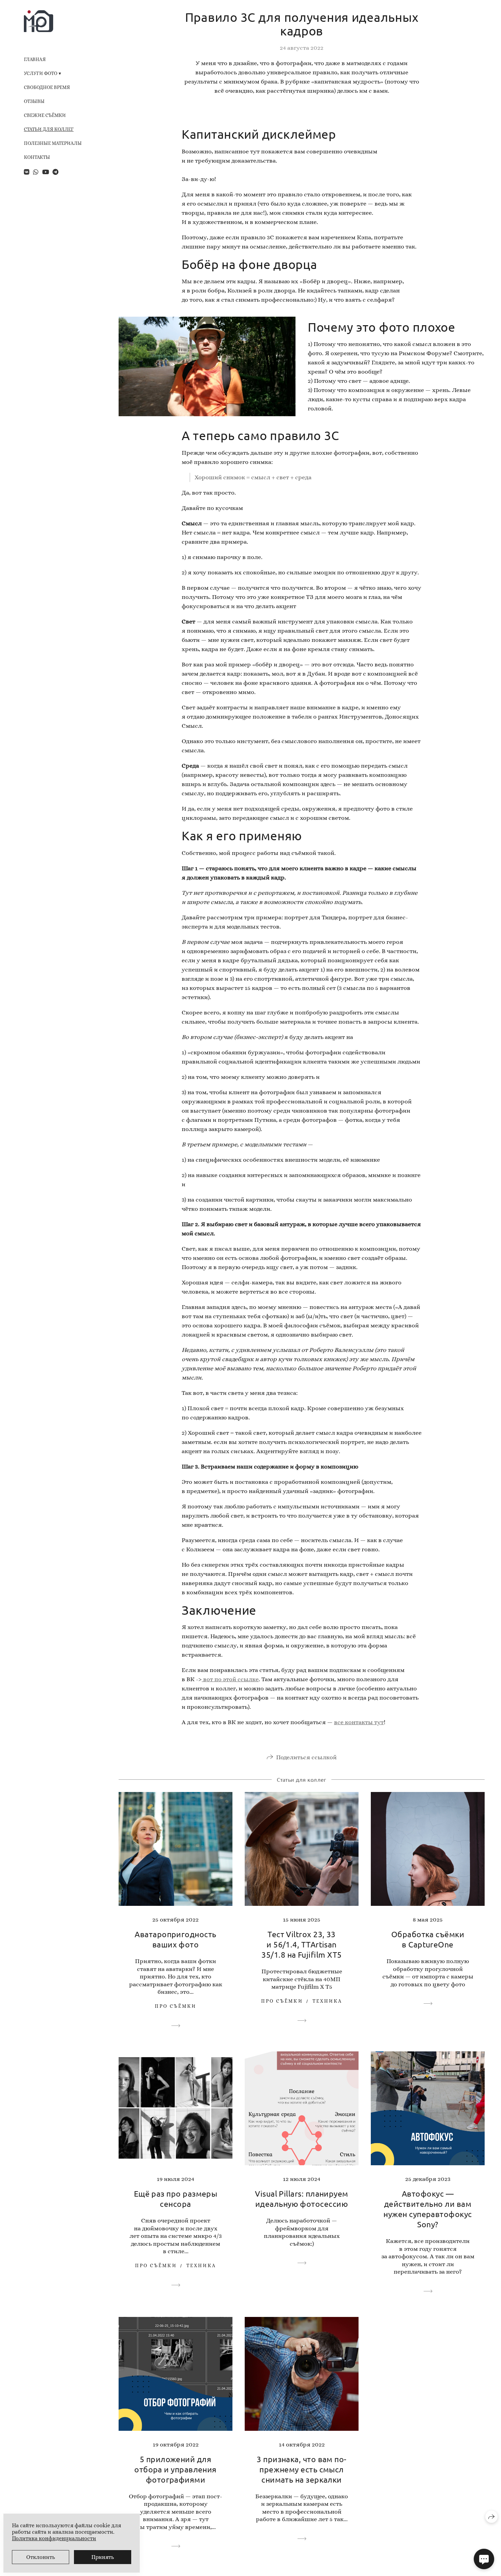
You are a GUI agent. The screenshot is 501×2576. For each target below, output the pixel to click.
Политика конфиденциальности (54, 2538)
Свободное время (47, 87)
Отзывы (34, 101)
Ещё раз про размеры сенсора (176, 2198)
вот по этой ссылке (230, 1679)
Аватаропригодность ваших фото (175, 1939)
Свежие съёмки (45, 115)
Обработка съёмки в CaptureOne (428, 1939)
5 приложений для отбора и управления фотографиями (176, 2469)
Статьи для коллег (49, 129)
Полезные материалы (53, 143)
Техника (328, 2001)
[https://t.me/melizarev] (55, 172)
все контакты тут (359, 1722)
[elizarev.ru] (39, 21)
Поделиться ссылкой (306, 1757)
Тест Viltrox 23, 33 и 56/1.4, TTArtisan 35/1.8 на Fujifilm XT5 (301, 1944)
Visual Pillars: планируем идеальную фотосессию (302, 2198)
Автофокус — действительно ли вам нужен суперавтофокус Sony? (428, 2209)
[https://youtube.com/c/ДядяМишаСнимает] (46, 172)
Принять (103, 2557)
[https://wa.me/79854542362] (36, 172)
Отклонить (41, 2557)
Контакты (37, 157)
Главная (35, 59)
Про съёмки (176, 2006)
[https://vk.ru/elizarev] (27, 172)
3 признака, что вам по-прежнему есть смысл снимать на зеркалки (302, 2469)
